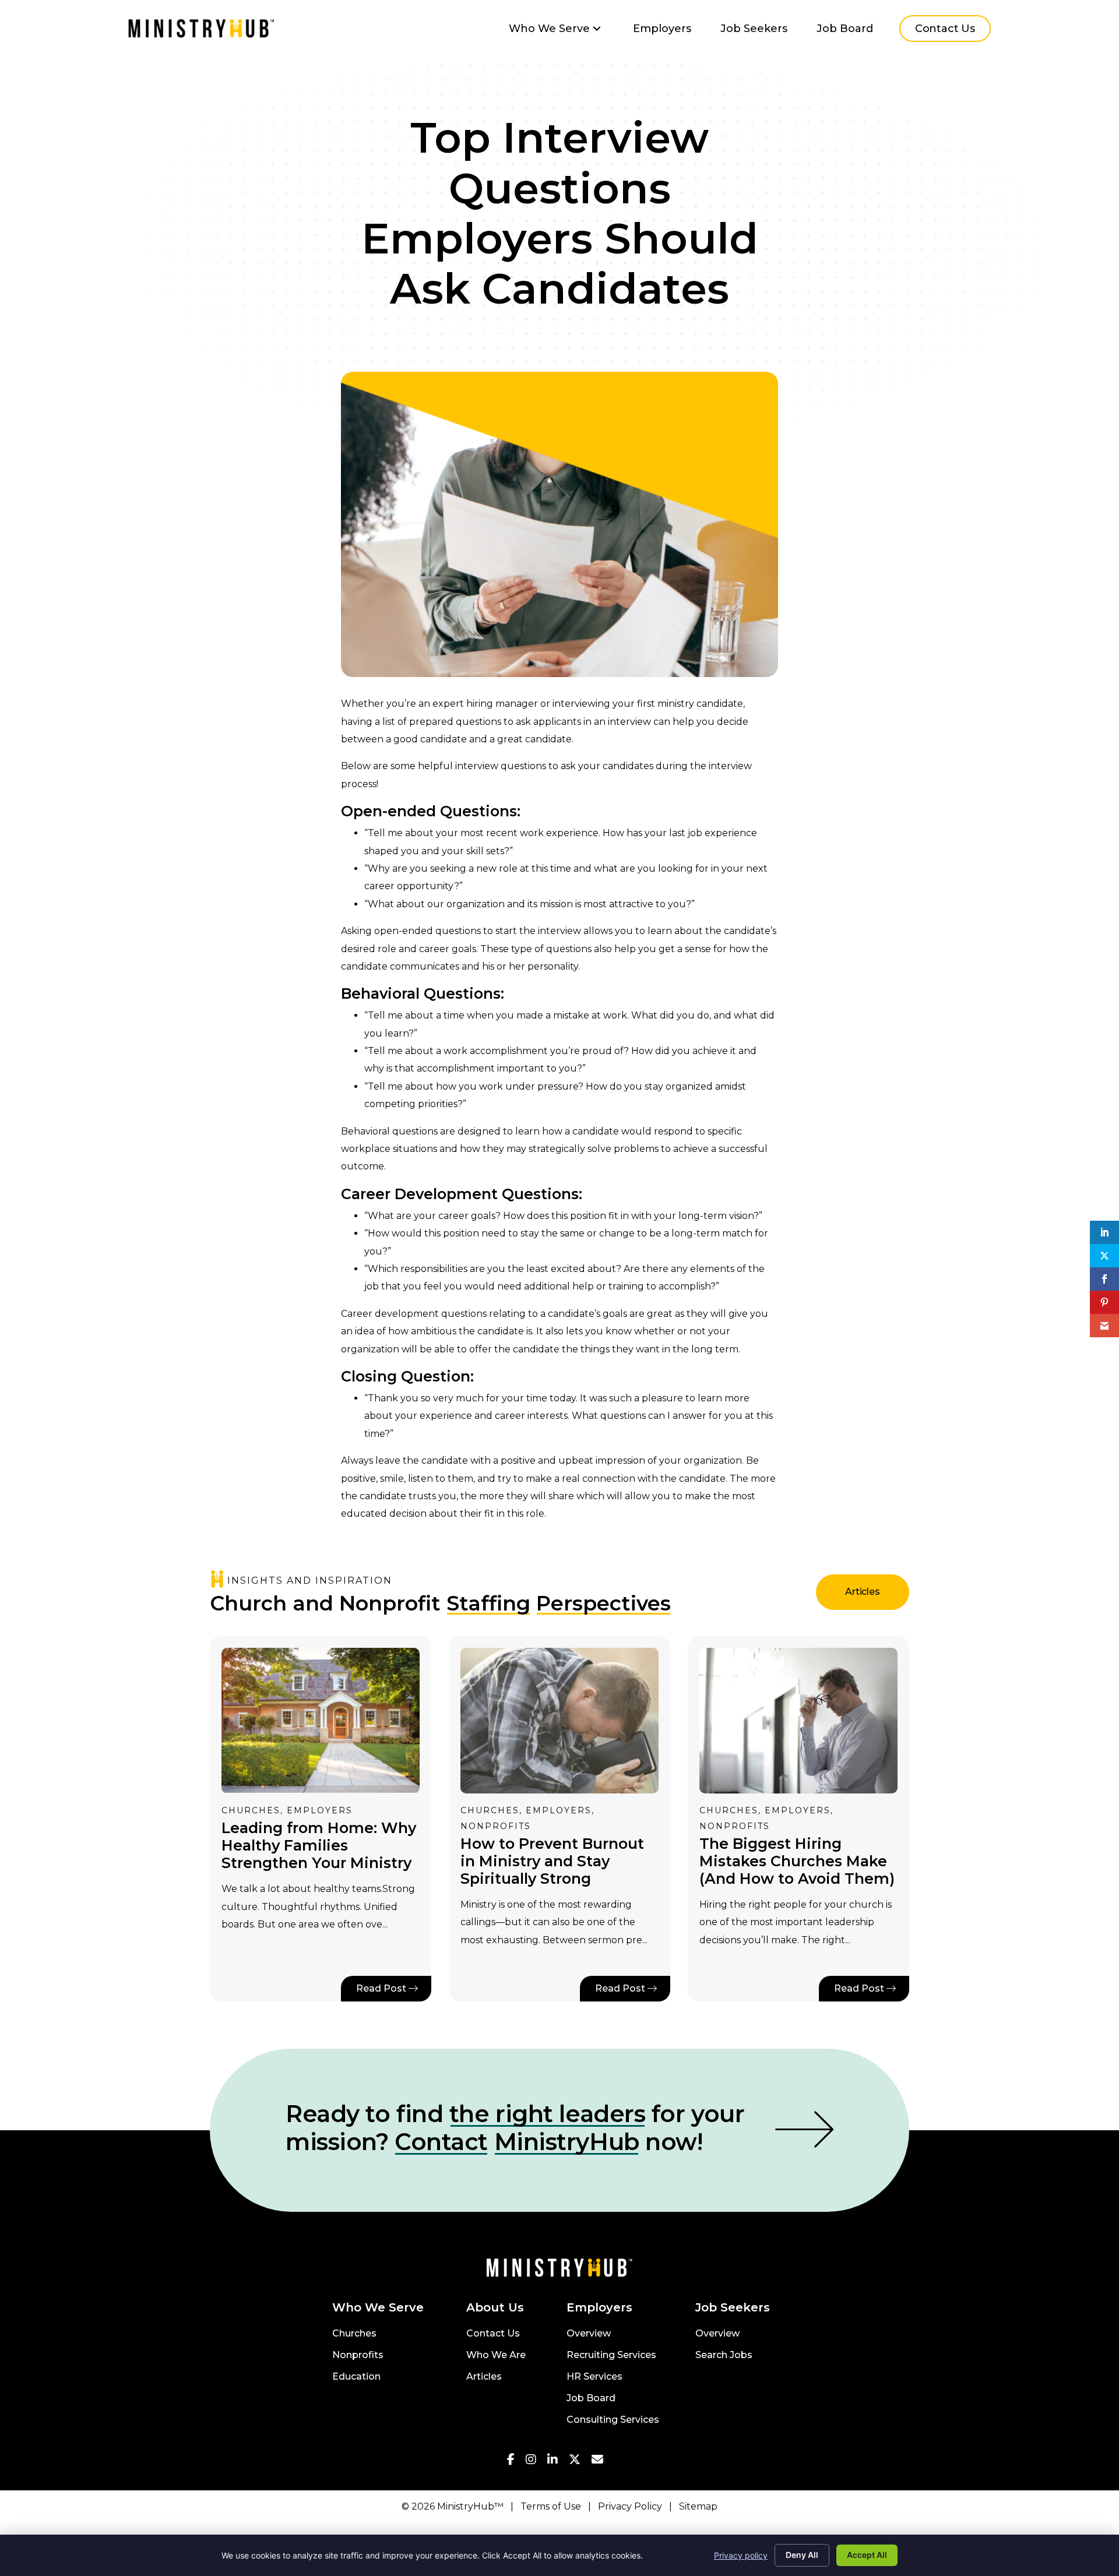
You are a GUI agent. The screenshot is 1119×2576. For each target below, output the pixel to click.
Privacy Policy (630, 2506)
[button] (597, 29)
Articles (484, 2377)
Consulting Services (613, 2420)
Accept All (867, 2555)
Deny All (802, 2555)
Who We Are (496, 2355)
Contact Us (493, 2334)
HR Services (594, 2377)
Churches (354, 2334)
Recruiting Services (611, 2355)
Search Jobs (724, 2355)
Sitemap (698, 2506)
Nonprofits (358, 2355)
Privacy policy (741, 2555)
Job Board (591, 2399)
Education (356, 2377)
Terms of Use (551, 2506)
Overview (589, 2334)
